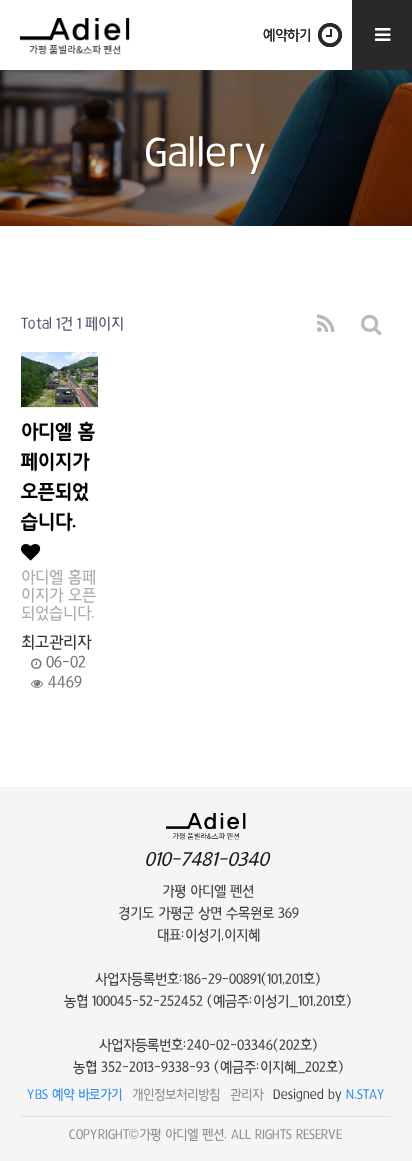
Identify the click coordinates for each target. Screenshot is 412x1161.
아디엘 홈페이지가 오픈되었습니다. (58, 477)
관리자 (246, 1094)
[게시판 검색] (371, 324)
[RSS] (326, 324)
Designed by (329, 1094)
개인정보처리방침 (176, 1094)
